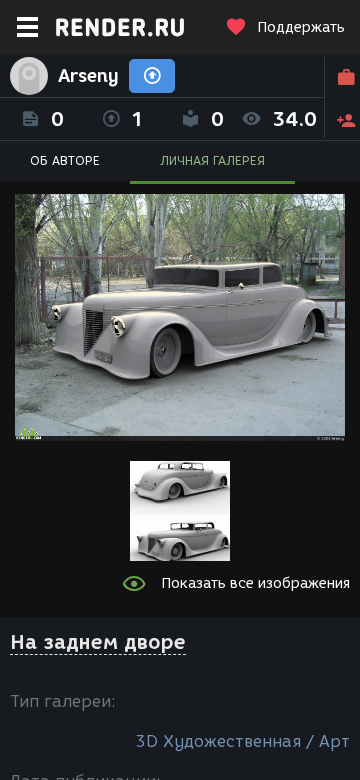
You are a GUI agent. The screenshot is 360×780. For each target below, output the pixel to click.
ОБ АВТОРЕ (65, 160)
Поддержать (301, 27)
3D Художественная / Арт (242, 741)
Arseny (88, 76)
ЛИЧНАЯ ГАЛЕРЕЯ (212, 160)
